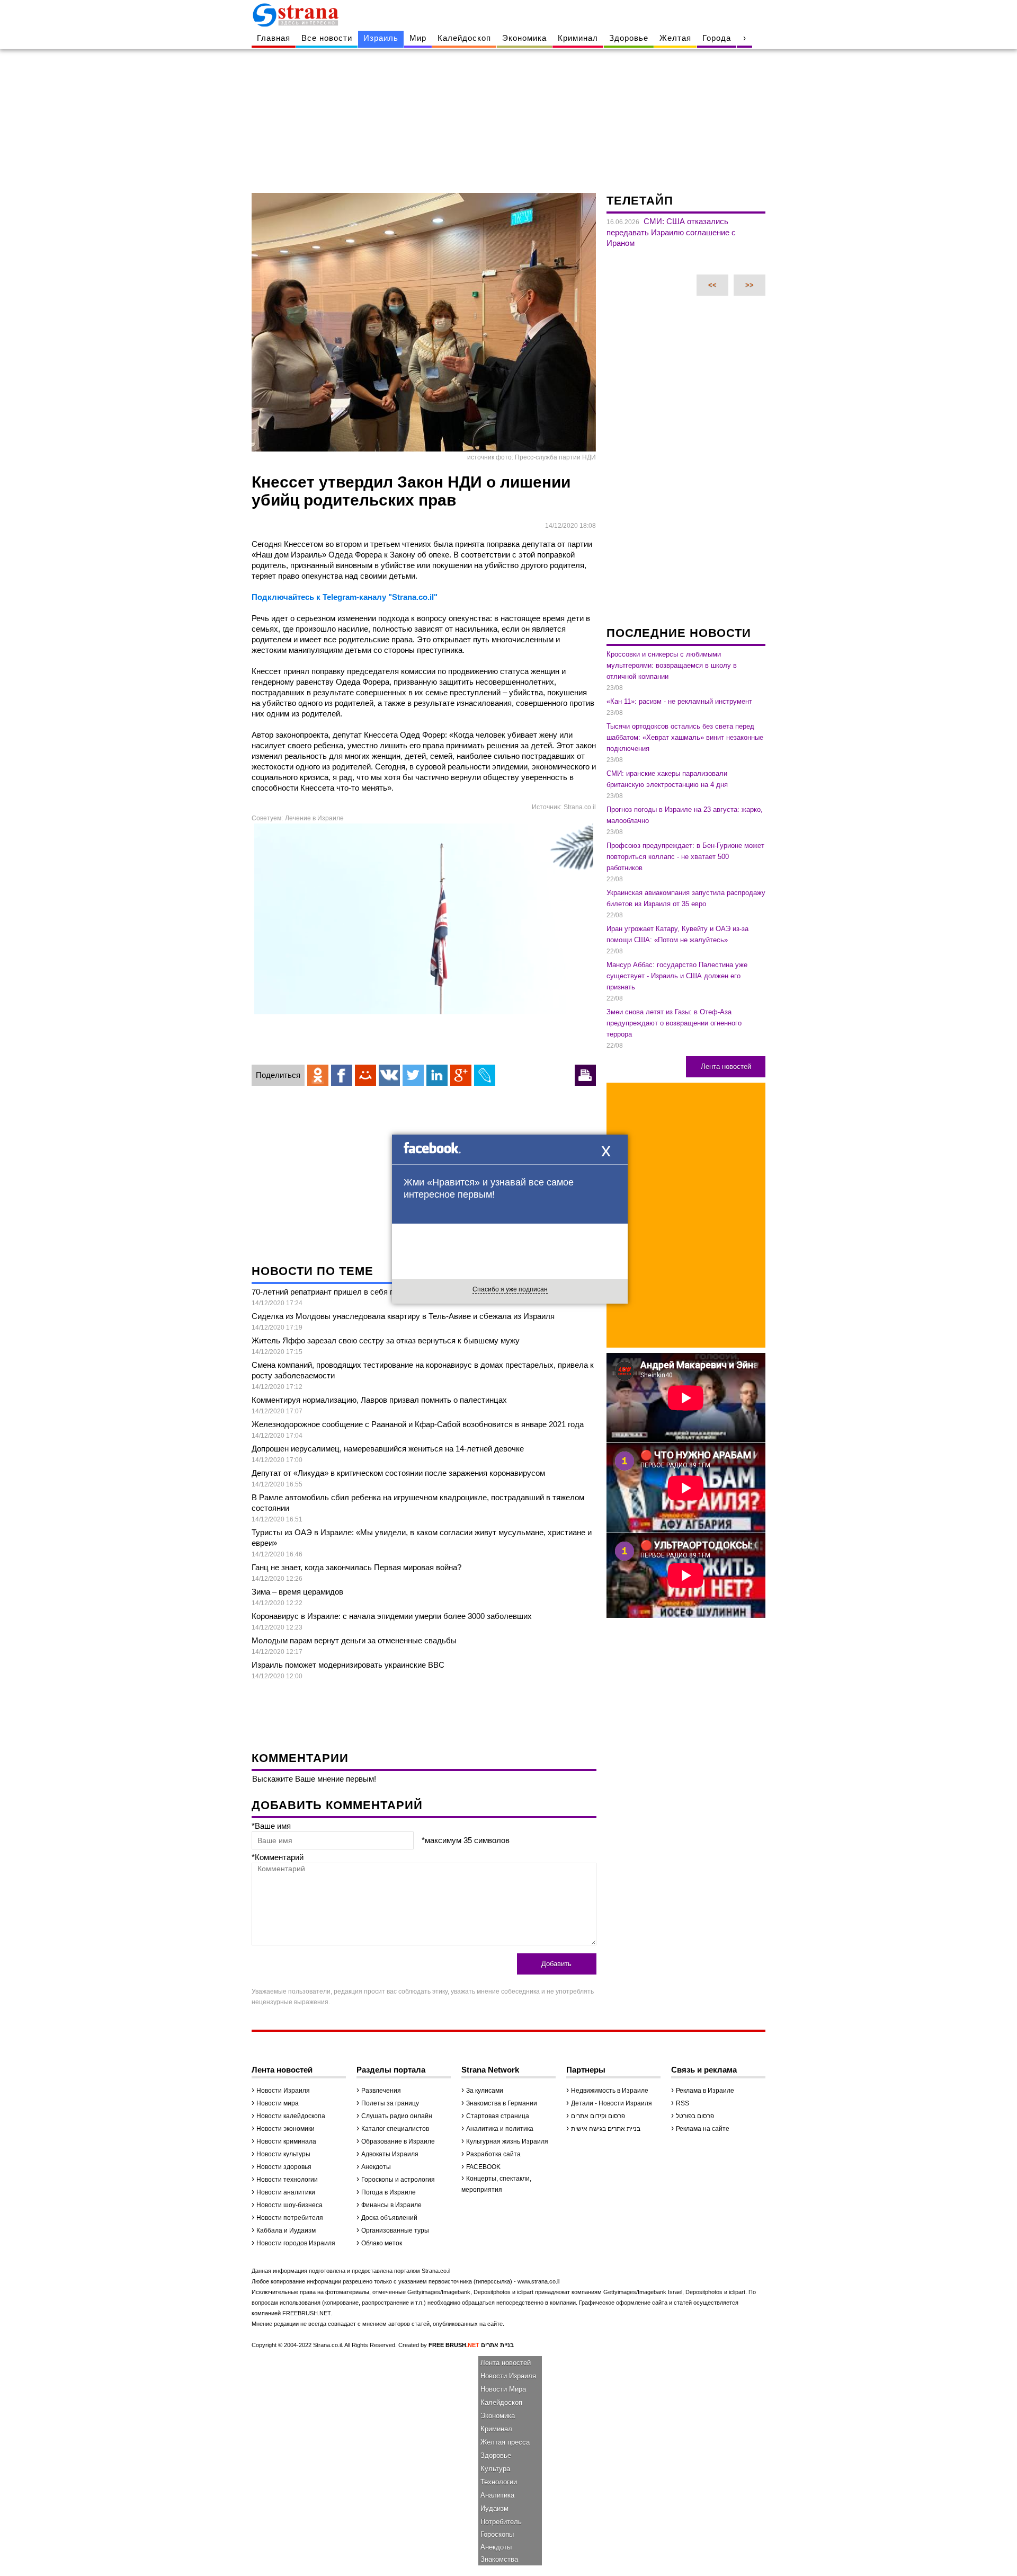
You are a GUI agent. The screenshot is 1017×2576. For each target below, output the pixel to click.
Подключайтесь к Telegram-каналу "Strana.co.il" (345, 597)
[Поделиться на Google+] (461, 1075)
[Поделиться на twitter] (413, 1075)
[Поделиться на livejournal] (485, 1075)
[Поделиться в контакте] (389, 1075)
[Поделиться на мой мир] (365, 1075)
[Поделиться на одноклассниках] (318, 1075)
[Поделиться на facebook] (342, 1075)
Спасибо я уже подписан (510, 1289)
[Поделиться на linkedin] (437, 1075)
